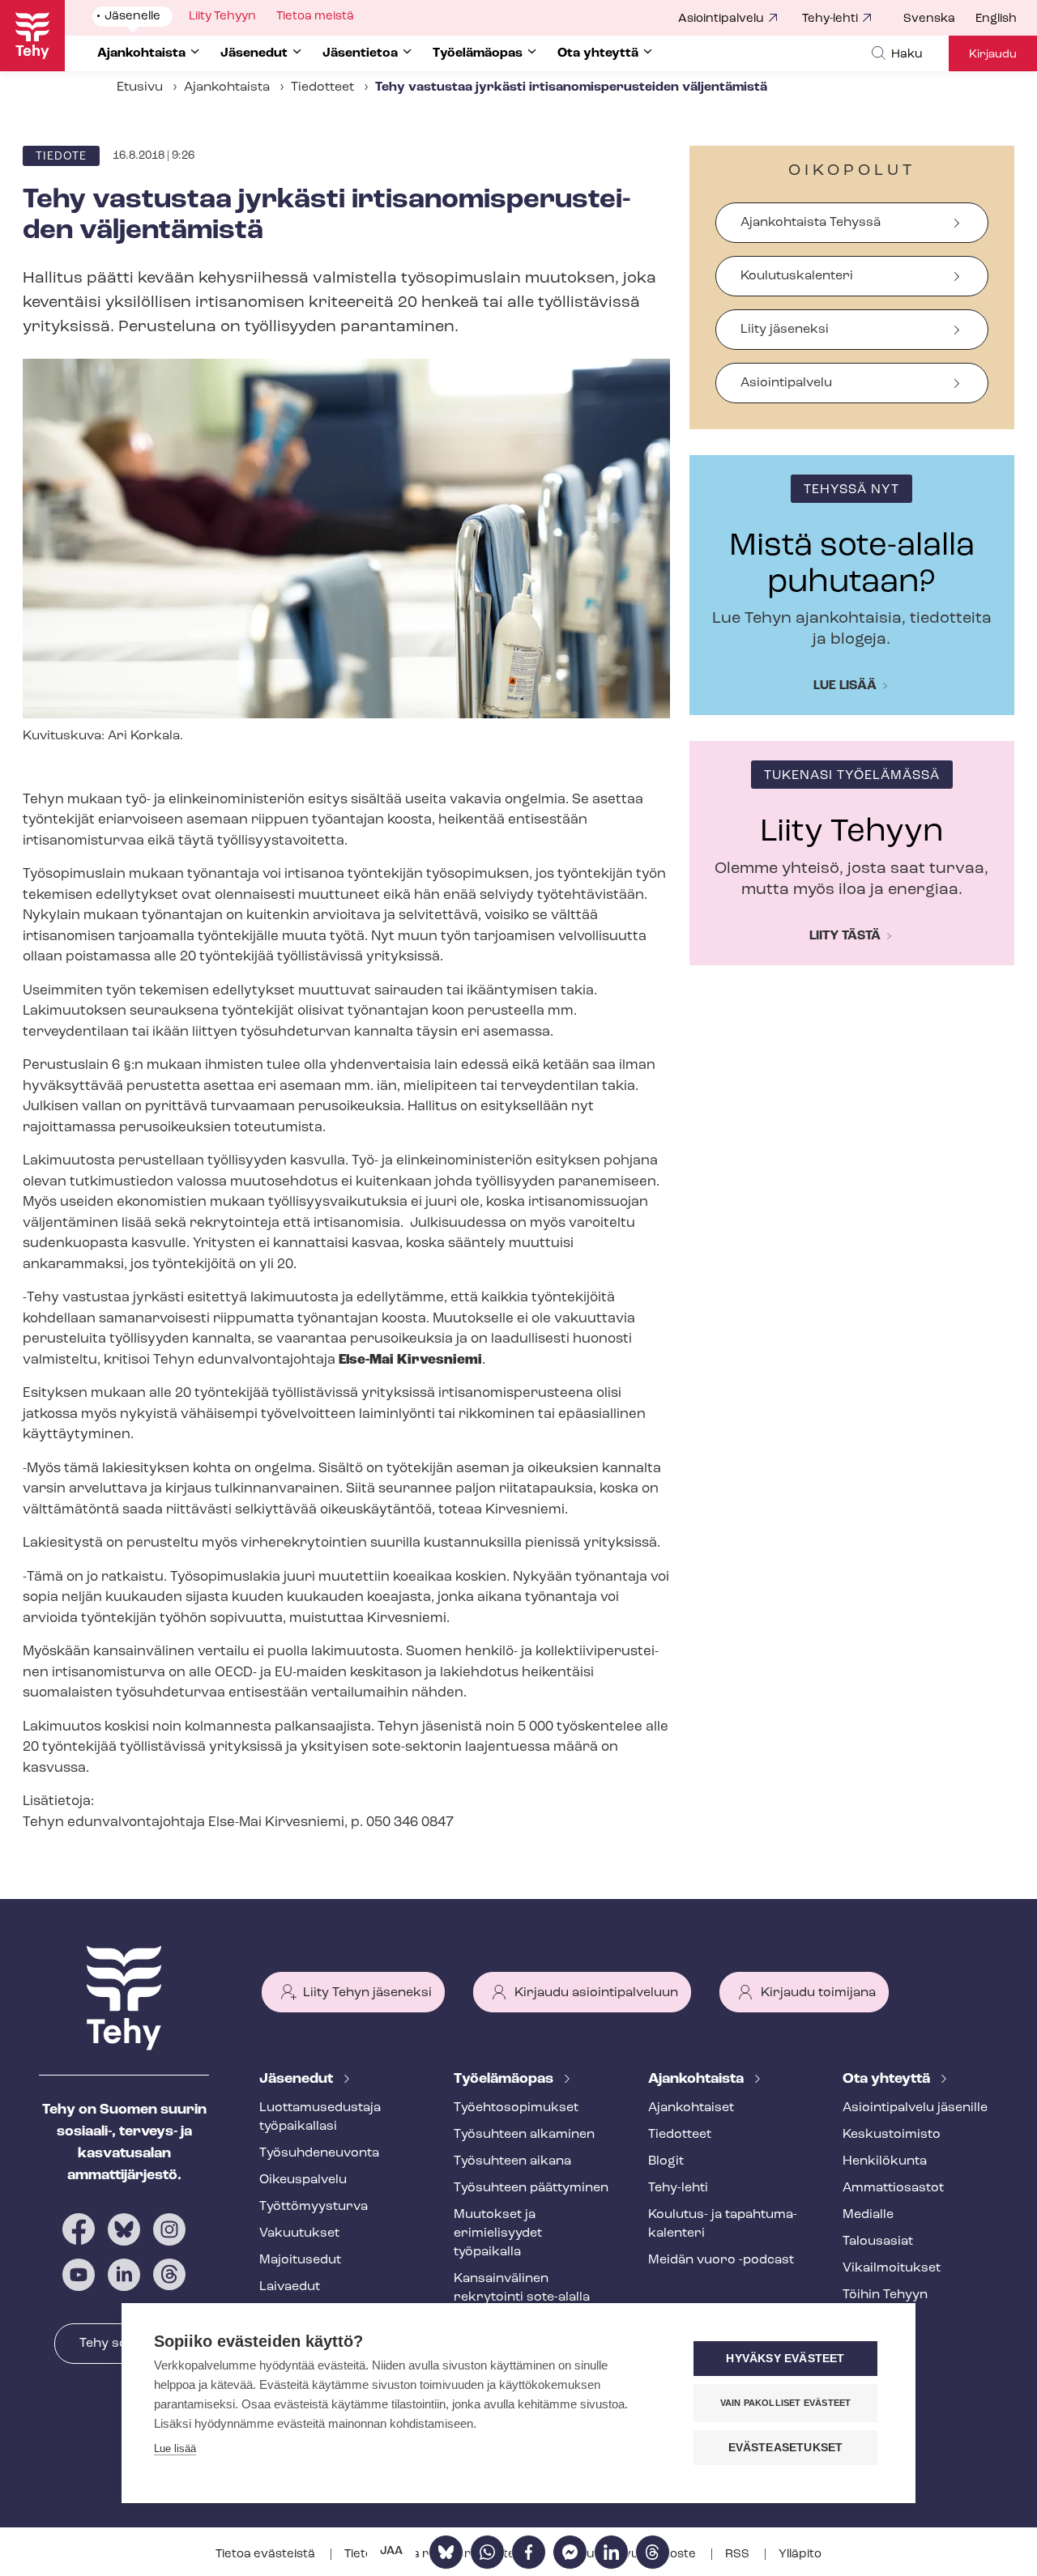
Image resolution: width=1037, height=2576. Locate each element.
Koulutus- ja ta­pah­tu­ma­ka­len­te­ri (723, 2224)
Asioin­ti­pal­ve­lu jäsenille (915, 2108)
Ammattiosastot (893, 2188)
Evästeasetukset (786, 2448)
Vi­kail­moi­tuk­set (892, 2268)
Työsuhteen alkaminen (524, 2135)
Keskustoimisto (892, 2135)
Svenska (929, 19)
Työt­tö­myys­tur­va (314, 2207)
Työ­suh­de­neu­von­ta (319, 2153)
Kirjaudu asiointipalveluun (596, 1993)
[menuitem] (939, 19)
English (996, 19)
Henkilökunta (885, 2161)
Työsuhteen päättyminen (531, 2188)
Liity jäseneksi (785, 330)
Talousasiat (878, 2242)
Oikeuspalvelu (303, 2180)
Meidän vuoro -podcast (721, 2260)
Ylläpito (800, 2555)
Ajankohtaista (227, 87)
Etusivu (140, 87)
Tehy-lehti (830, 19)
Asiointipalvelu (721, 19)
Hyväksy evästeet (785, 2359)
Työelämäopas (505, 2080)
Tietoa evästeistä (267, 2555)
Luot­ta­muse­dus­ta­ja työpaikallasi (320, 2117)
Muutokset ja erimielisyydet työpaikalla (498, 2233)
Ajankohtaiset (691, 2108)
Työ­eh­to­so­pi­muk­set (516, 2108)
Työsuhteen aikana (512, 2161)
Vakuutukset (299, 2233)
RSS (738, 2555)
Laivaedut (290, 2287)
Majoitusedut (300, 2260)
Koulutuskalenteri (797, 276)
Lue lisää (845, 686)
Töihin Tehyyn (885, 2295)
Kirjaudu (993, 55)
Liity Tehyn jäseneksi (367, 1993)
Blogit (666, 2161)
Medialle (868, 2215)
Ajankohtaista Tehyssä (811, 223)
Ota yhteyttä (888, 2080)
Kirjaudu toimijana (818, 1993)
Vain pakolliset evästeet (786, 2403)
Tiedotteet (322, 87)
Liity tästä (845, 936)
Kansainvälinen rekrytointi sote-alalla (522, 2288)
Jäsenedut (298, 2080)
